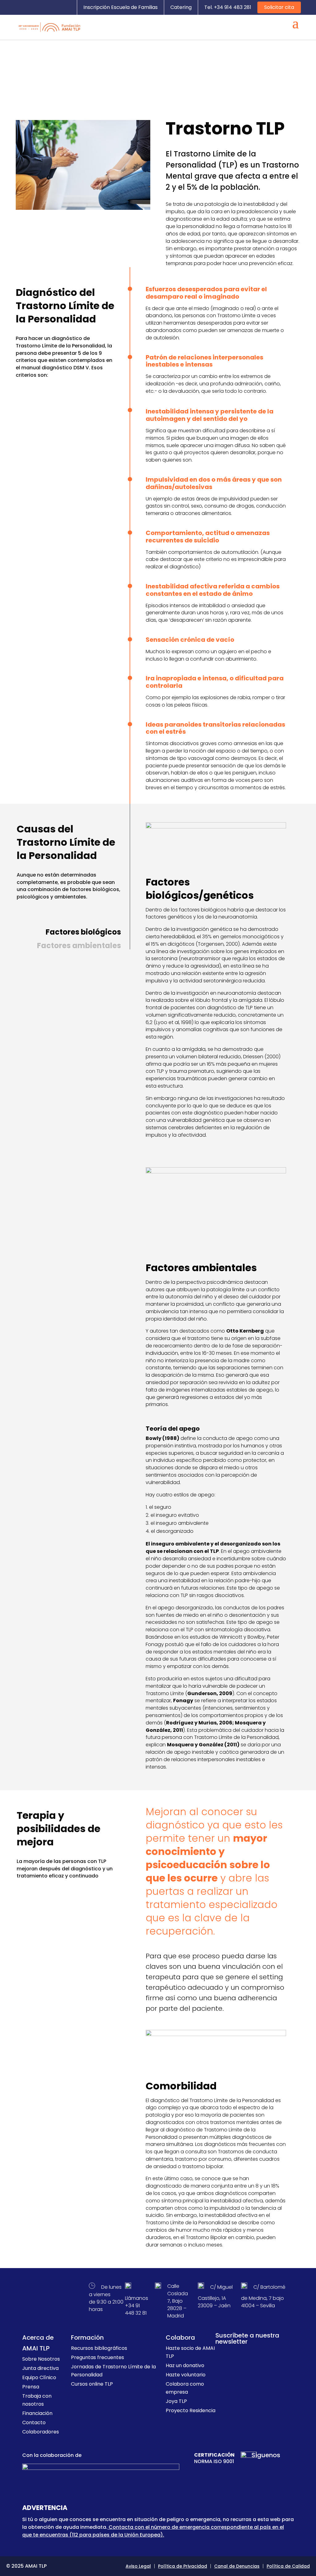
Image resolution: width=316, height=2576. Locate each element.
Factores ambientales (79, 946)
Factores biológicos (83, 932)
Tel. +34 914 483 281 (228, 7)
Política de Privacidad (183, 2566)
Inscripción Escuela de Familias (121, 7)
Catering (181, 7)
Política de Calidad (288, 2566)
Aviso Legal (138, 2566)
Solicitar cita (279, 7)
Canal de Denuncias (237, 2566)
